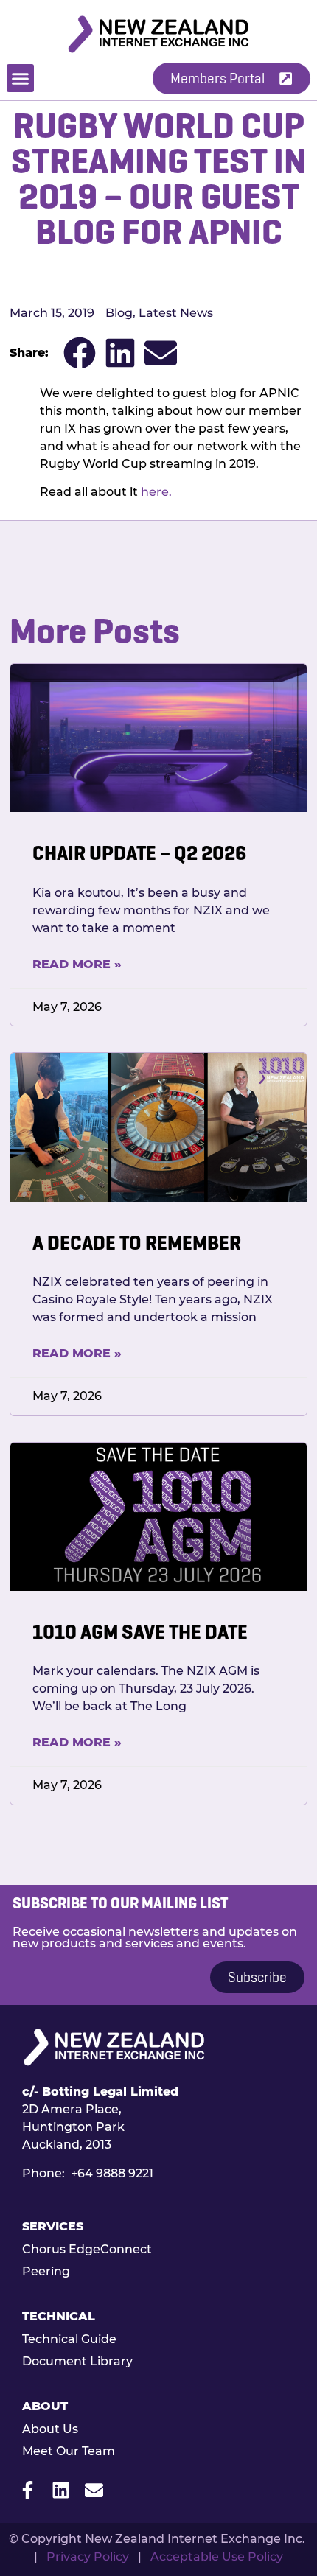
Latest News (176, 313)
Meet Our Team (69, 2451)
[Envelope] (94, 2490)
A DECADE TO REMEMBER (137, 1243)
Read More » (77, 964)
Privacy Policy (88, 2556)
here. (156, 492)
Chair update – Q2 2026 (139, 853)
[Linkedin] (61, 2490)
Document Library (77, 2361)
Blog (119, 313)
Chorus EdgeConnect (87, 2249)
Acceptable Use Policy (217, 2556)
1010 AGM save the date (140, 1632)
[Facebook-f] (28, 2490)
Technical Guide (69, 2339)
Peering (46, 2271)
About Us (50, 2429)
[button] (21, 78)
